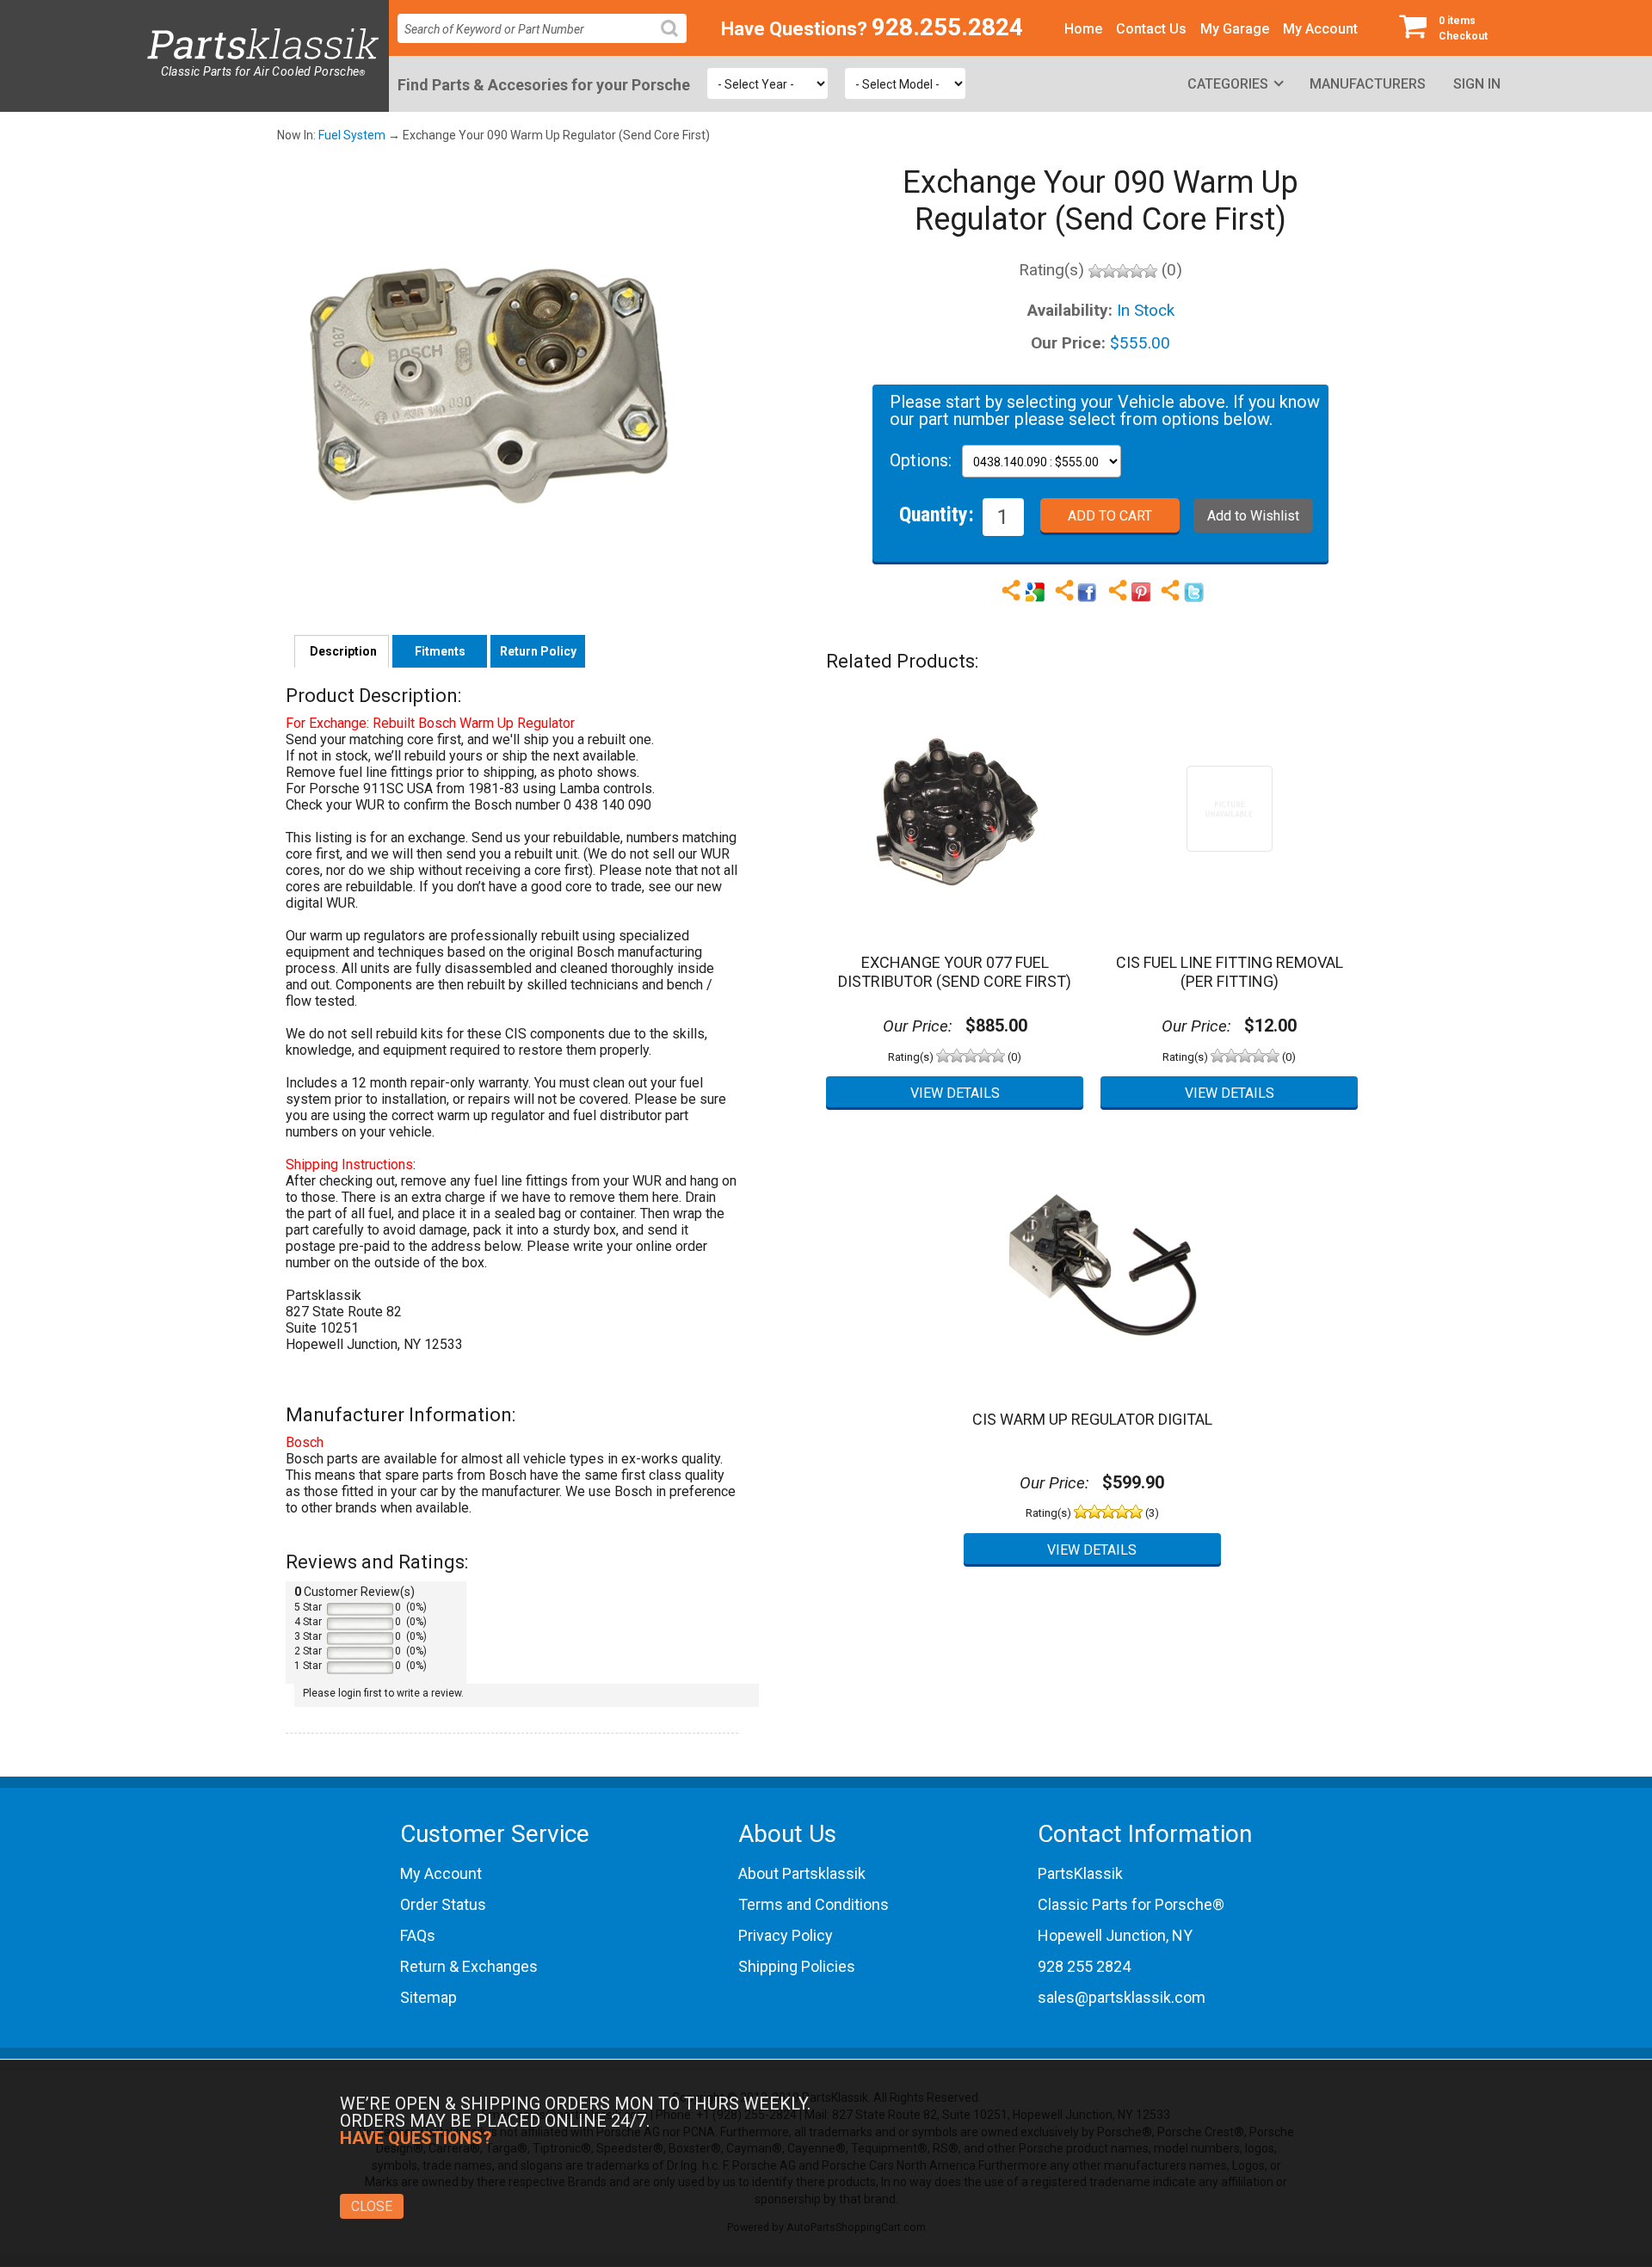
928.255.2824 (947, 27)
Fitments (440, 651)
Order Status (443, 1904)
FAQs (418, 1935)
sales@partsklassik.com (1122, 1997)
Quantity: (937, 514)
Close (372, 2206)
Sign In (1477, 84)
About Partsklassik (802, 1873)
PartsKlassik (1080, 1873)
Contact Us (1151, 29)
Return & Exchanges (469, 1966)
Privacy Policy (786, 1935)
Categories (1228, 84)
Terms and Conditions (814, 1904)
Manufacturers (1368, 84)
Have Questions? (794, 29)
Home (1083, 29)
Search (676, 42)
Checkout (1463, 28)
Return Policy (538, 651)
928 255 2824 (1084, 1966)
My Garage (1235, 29)
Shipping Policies (797, 1966)
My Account (1320, 29)
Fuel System (352, 135)
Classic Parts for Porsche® (1131, 1904)
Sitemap (428, 1997)
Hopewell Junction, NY (1115, 1935)
